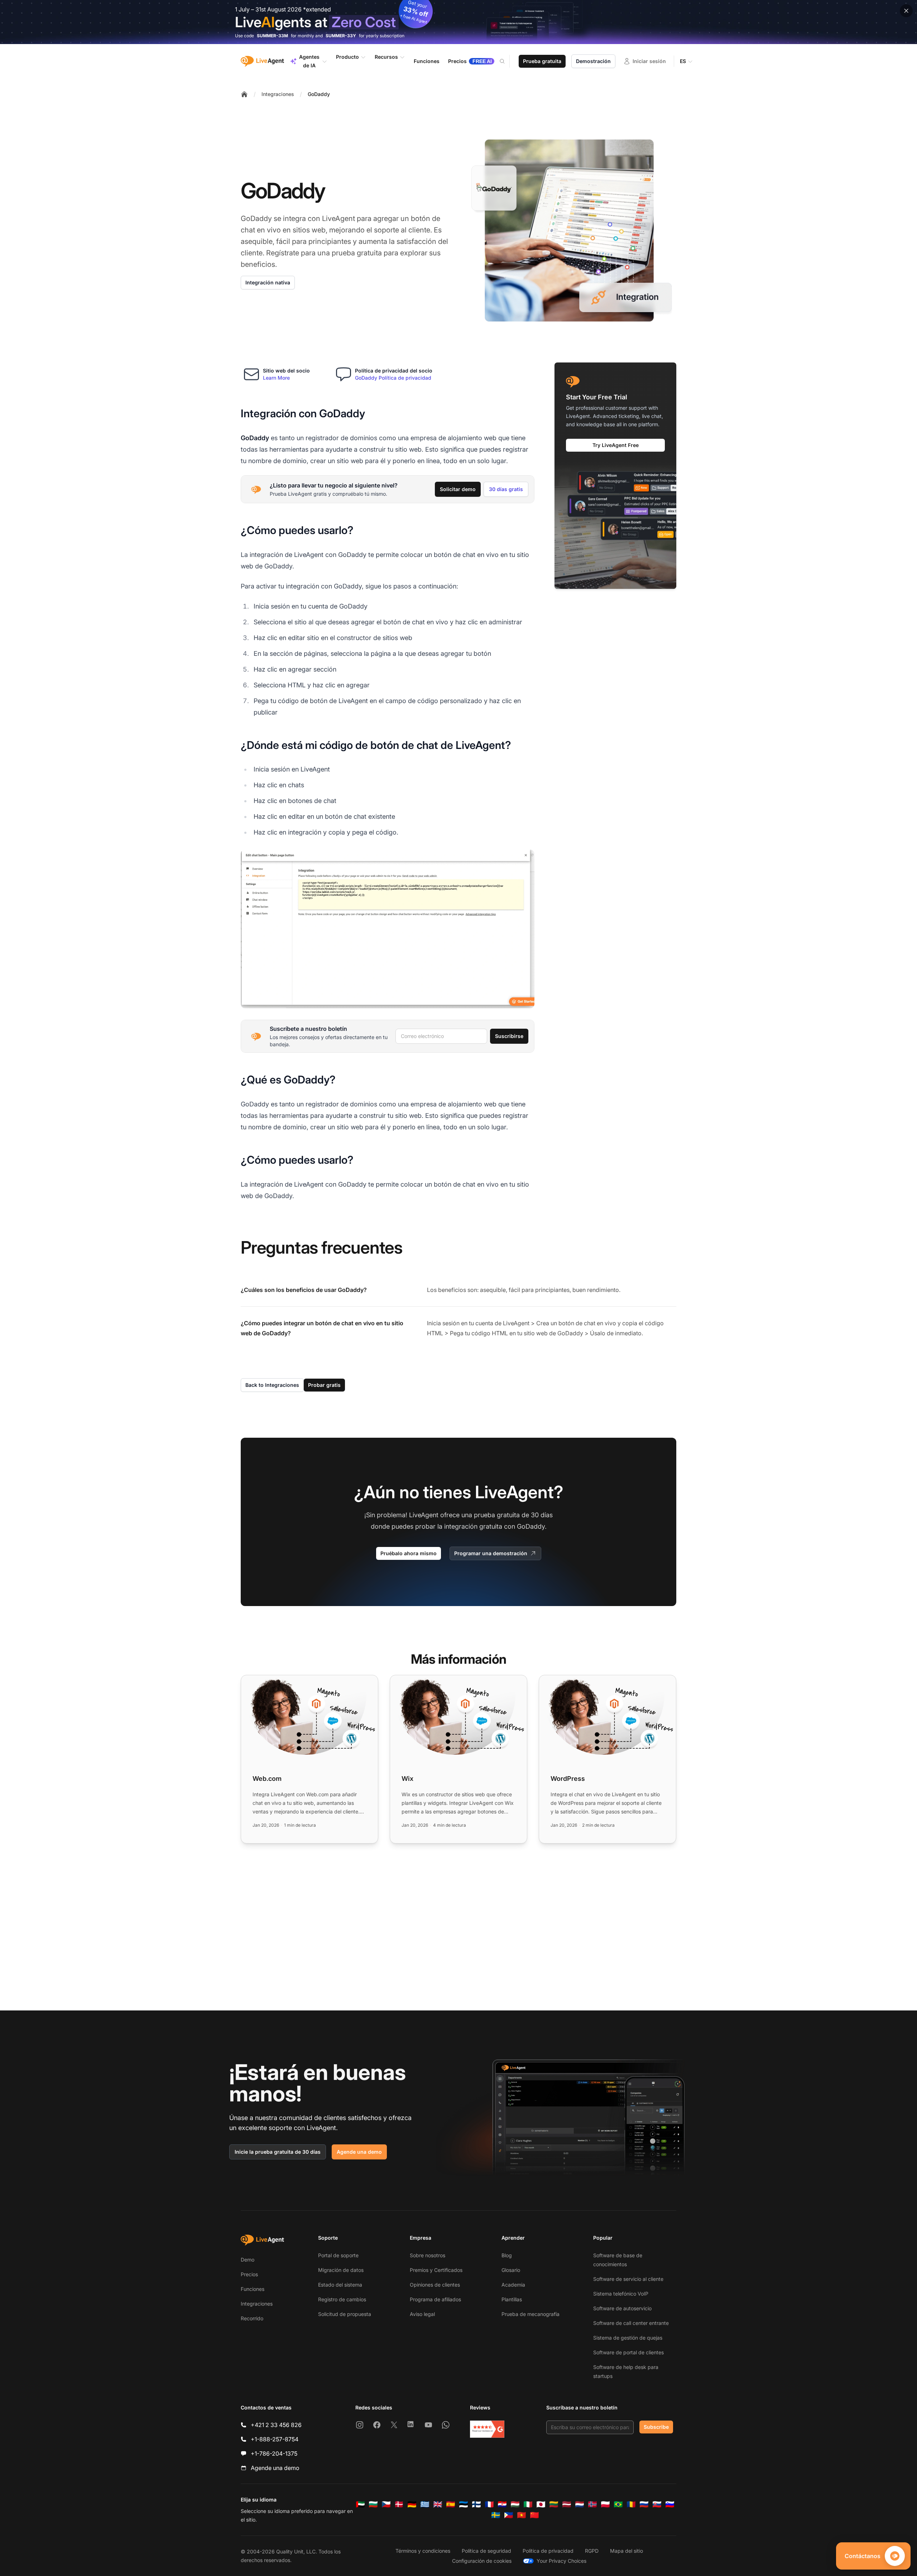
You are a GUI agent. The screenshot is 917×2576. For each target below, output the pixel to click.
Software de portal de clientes (628, 2352)
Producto (347, 57)
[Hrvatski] (502, 2504)
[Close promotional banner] (906, 11)
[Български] (373, 2504)
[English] (438, 2504)
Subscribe (656, 2427)
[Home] (244, 94)
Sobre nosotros (428, 2255)
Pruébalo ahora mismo (409, 1553)
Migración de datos (341, 2270)
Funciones (253, 2289)
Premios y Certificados (436, 2270)
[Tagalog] (509, 2515)
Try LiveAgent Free (616, 445)
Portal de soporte (338, 2255)
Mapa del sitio (626, 2551)
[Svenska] (496, 2515)
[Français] (489, 2504)
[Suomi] (476, 2504)
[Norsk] (592, 2504)
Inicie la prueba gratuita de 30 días (278, 2152)
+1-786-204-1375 (274, 2454)
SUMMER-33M (272, 36)
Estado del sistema (340, 2285)
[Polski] (605, 2504)
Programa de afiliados (435, 2299)
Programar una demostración (491, 1553)
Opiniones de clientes (435, 2285)
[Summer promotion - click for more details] (458, 22)
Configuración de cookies (482, 2561)
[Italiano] (528, 2504)
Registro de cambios (342, 2299)
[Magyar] (515, 2504)
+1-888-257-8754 (275, 2439)
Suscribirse (509, 1036)
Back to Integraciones (272, 1385)
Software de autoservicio (622, 2308)
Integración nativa (268, 282)
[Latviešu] (567, 2504)
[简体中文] (534, 2515)
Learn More (276, 378)
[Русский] (644, 2504)
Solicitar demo (458, 489)
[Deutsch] (412, 2504)
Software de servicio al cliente (628, 2279)
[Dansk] (399, 2504)
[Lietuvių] (554, 2504)
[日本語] (541, 2504)
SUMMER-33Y (341, 36)
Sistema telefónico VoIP (621, 2294)
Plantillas (512, 2299)
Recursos (386, 57)
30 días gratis (506, 489)
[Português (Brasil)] (618, 2504)
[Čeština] (386, 2504)
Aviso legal (422, 2314)
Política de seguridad (486, 2551)
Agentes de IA (309, 61)
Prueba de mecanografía (530, 2314)
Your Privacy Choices (561, 2561)
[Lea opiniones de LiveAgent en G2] (487, 2429)
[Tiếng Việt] (522, 2515)
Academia (513, 2285)
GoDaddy (319, 94)
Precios (249, 2274)
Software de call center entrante (631, 2323)
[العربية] (360, 2504)
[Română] (631, 2504)
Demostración (593, 61)
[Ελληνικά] (425, 2504)
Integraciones (278, 94)
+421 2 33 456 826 (276, 2425)
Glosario (511, 2270)
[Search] (506, 61)
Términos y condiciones (423, 2551)
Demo (248, 2260)
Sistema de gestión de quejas (628, 2338)
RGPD (592, 2551)
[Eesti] (464, 2504)
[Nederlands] (580, 2504)
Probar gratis (324, 1385)
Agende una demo (359, 2152)
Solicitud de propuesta (345, 2314)
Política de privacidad (548, 2551)
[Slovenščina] (670, 2504)
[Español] (451, 2504)
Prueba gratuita (542, 61)
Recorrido (252, 2318)
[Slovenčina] (657, 2504)
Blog (507, 2255)
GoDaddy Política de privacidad (393, 378)
